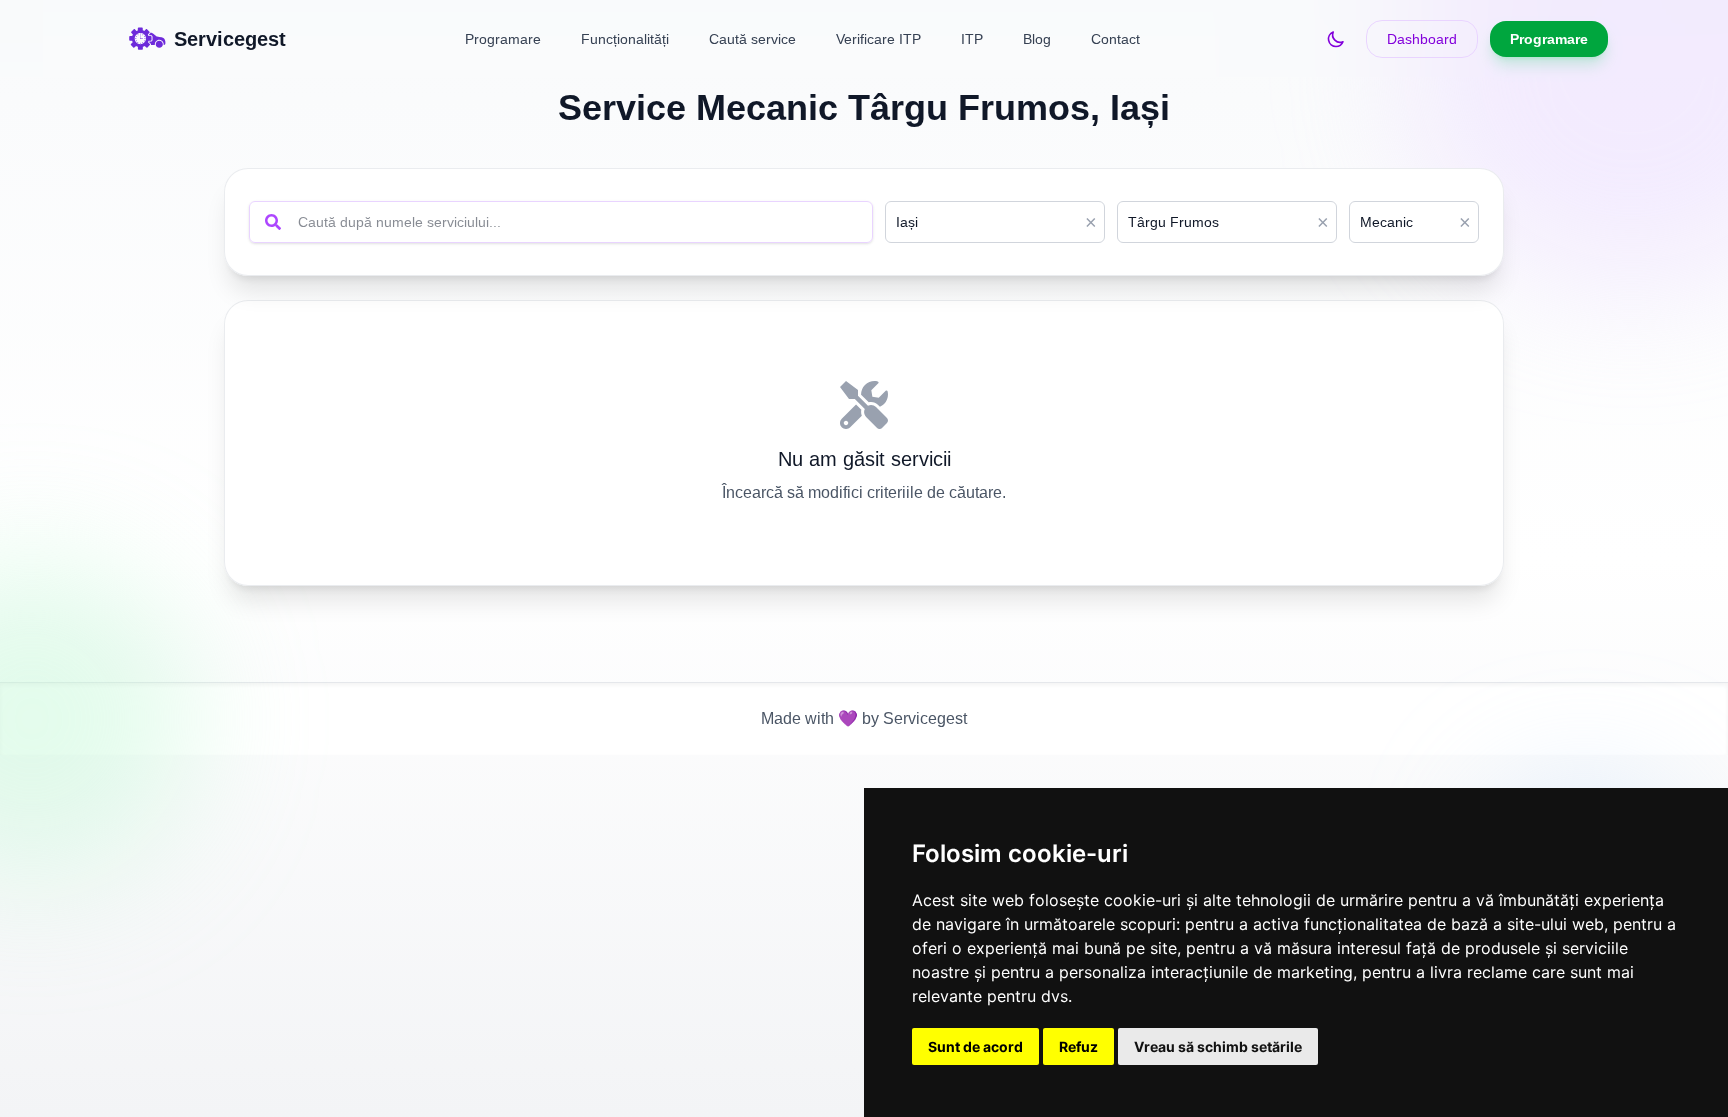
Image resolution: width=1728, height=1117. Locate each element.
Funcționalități (625, 39)
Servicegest (923, 718)
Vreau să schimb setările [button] (1218, 1046)
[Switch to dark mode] (1336, 39)
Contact (1115, 39)
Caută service (752, 39)
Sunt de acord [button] (975, 1046)
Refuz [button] (1078, 1046)
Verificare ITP (878, 39)
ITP (972, 39)
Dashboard (1422, 39)
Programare (503, 39)
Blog (1037, 39)
